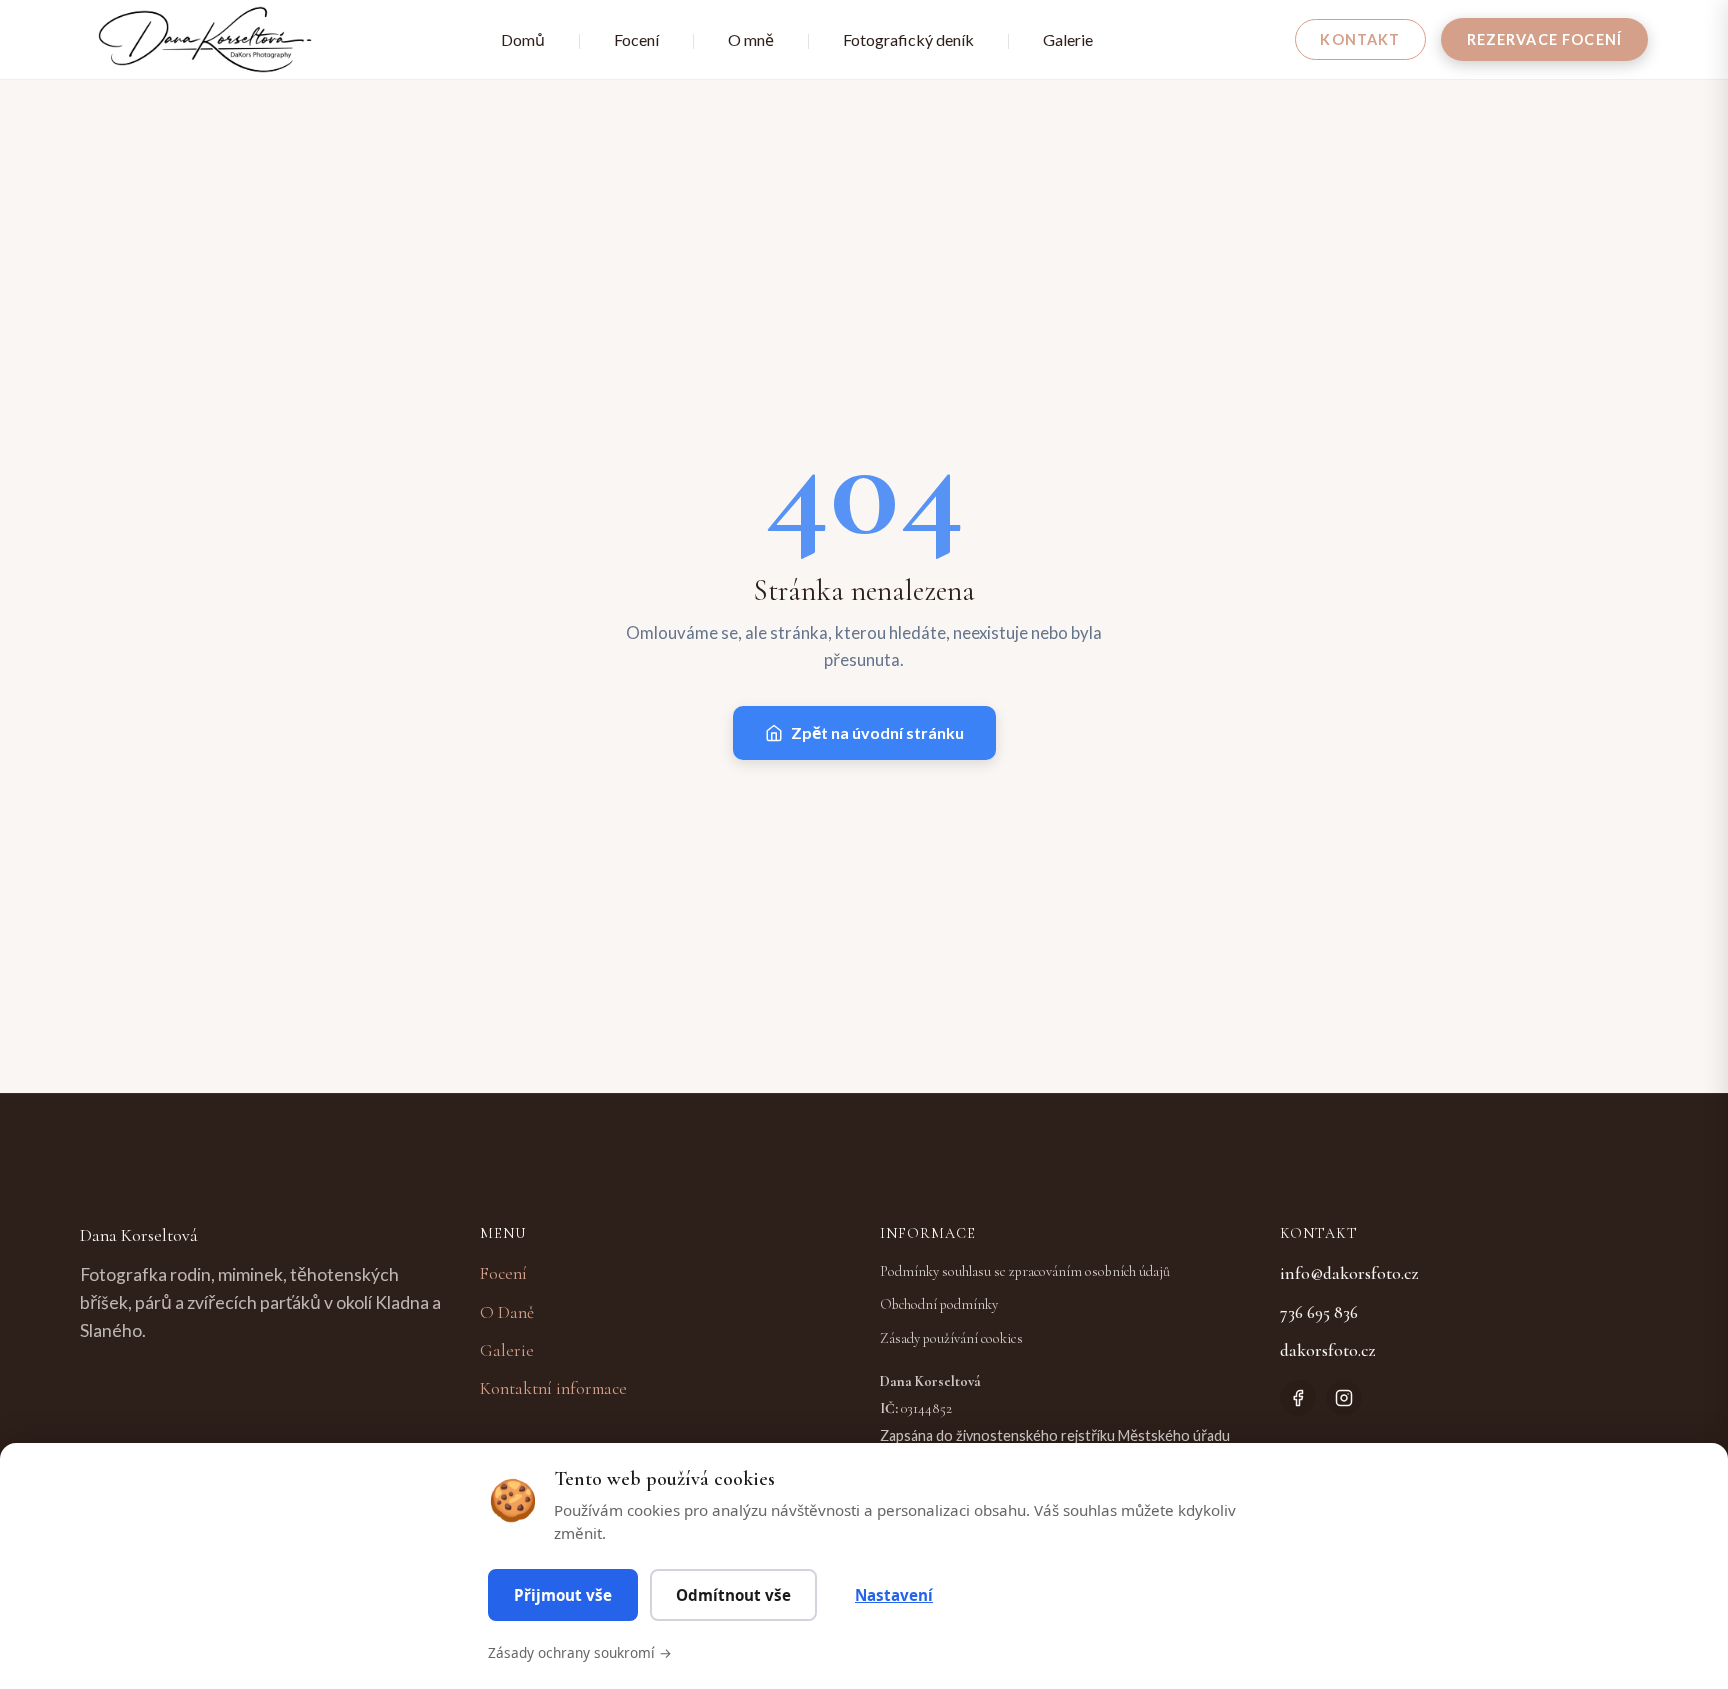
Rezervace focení (1544, 39)
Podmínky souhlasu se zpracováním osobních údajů (1025, 1271)
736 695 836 (1319, 1312)
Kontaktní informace (553, 1388)
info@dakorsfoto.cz (1349, 1273)
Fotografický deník (908, 39)
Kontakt (1360, 39)
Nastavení (894, 1595)
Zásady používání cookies (951, 1338)
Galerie (1068, 39)
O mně (751, 39)
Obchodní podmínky (939, 1304)
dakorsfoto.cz (1327, 1350)
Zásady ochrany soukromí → (580, 1652)
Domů (523, 39)
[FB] (1298, 1398)
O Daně (507, 1312)
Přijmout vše (563, 1595)
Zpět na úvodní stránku (877, 732)
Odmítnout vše (733, 1595)
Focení (636, 39)
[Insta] (1344, 1398)
